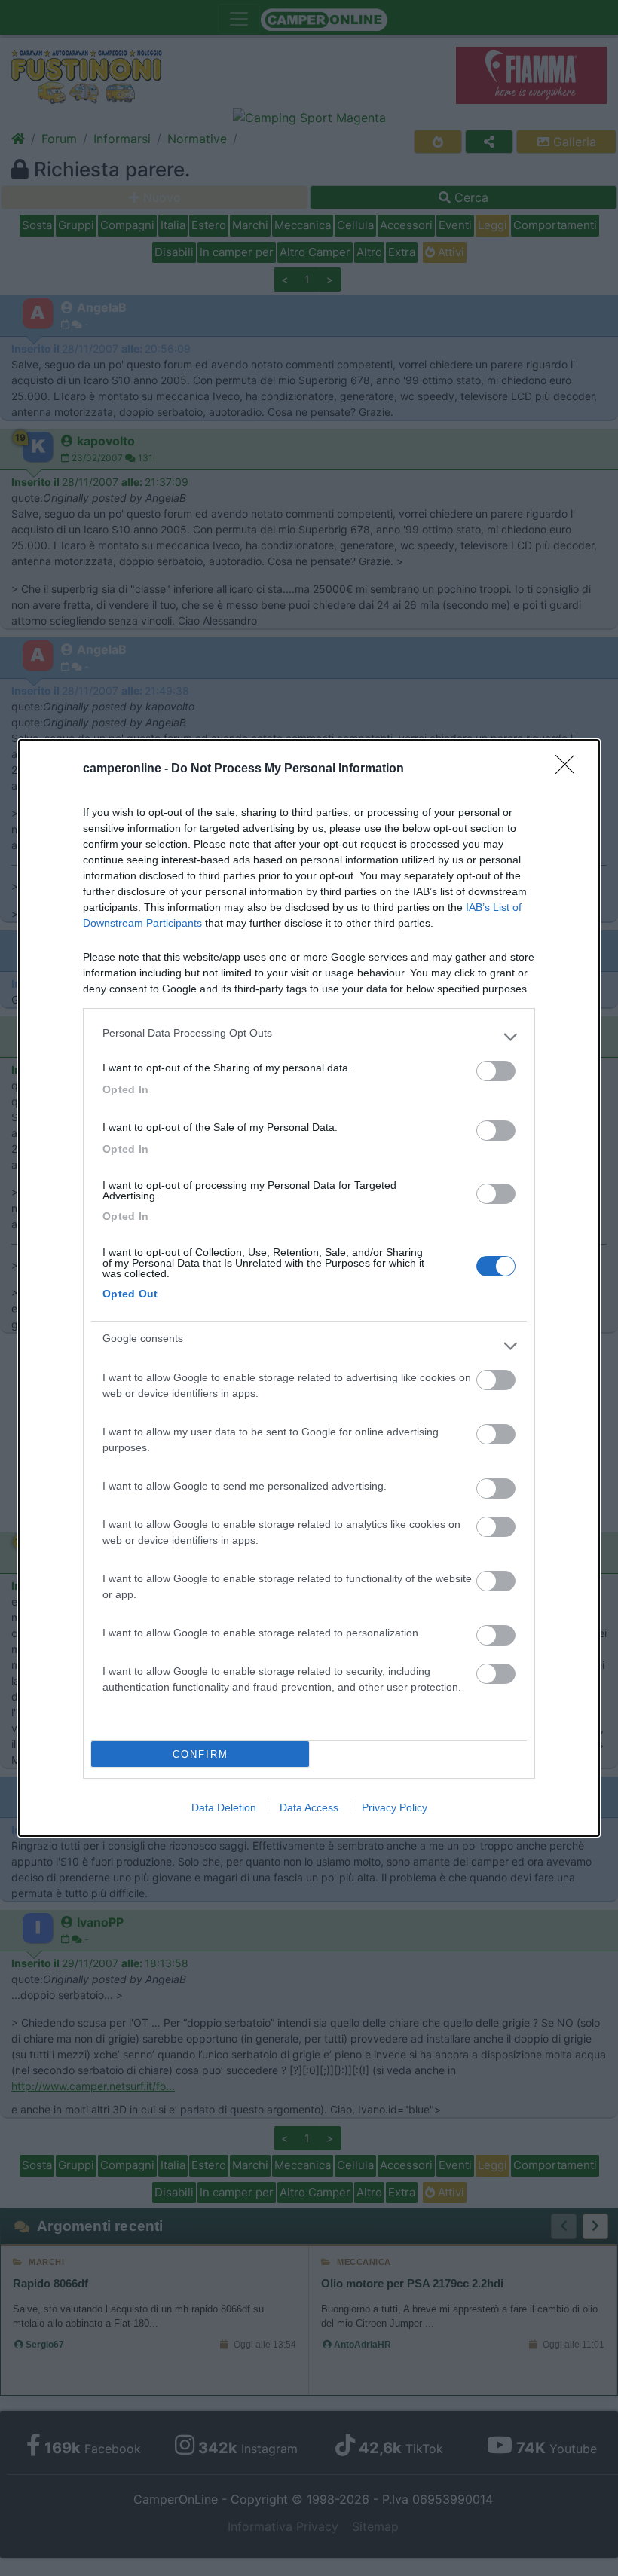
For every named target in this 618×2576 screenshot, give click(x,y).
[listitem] (309, 1037)
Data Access (309, 1807)
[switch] (496, 1071)
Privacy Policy (395, 1807)
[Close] (570, 769)
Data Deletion (224, 1807)
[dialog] (309, 1288)
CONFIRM (200, 1754)
